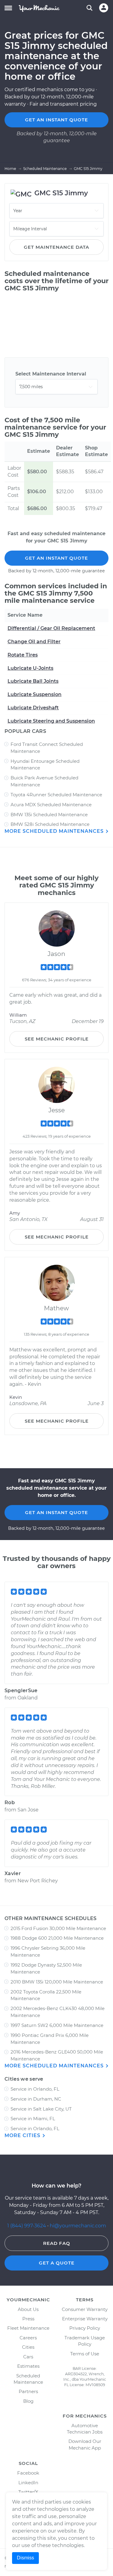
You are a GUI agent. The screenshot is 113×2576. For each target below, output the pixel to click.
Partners (28, 2391)
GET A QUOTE (57, 2263)
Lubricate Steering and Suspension (51, 721)
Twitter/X (28, 2492)
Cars (28, 2357)
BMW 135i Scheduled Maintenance (49, 815)
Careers (28, 2338)
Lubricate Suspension (35, 694)
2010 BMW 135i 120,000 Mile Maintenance (57, 1982)
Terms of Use (85, 2354)
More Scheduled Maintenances (55, 831)
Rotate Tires (23, 655)
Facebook (28, 2473)
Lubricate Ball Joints (33, 681)
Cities (28, 2347)
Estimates (28, 2366)
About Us (28, 2309)
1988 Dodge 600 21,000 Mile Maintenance (57, 1938)
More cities (23, 2135)
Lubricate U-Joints (30, 668)
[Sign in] (104, 8)
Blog (28, 2401)
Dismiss (25, 2558)
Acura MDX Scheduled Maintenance (51, 805)
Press (28, 2319)
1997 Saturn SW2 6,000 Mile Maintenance (57, 2025)
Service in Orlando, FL (35, 2089)
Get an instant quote (56, 120)
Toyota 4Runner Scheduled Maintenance (56, 795)
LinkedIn (28, 2483)
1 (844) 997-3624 (27, 2226)
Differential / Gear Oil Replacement (51, 628)
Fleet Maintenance (28, 2328)
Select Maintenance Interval (51, 374)
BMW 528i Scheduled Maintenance (50, 824)
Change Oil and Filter (34, 642)
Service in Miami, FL (33, 2119)
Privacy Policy (85, 2328)
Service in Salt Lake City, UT (41, 2109)
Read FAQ (57, 2243)
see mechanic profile (57, 1039)
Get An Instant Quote (56, 558)
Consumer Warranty (85, 2309)
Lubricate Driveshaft (33, 708)
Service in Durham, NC (36, 2099)
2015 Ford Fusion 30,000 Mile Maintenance (58, 1928)
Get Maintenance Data (56, 247)
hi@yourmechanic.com (78, 2226)
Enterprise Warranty (85, 2319)
